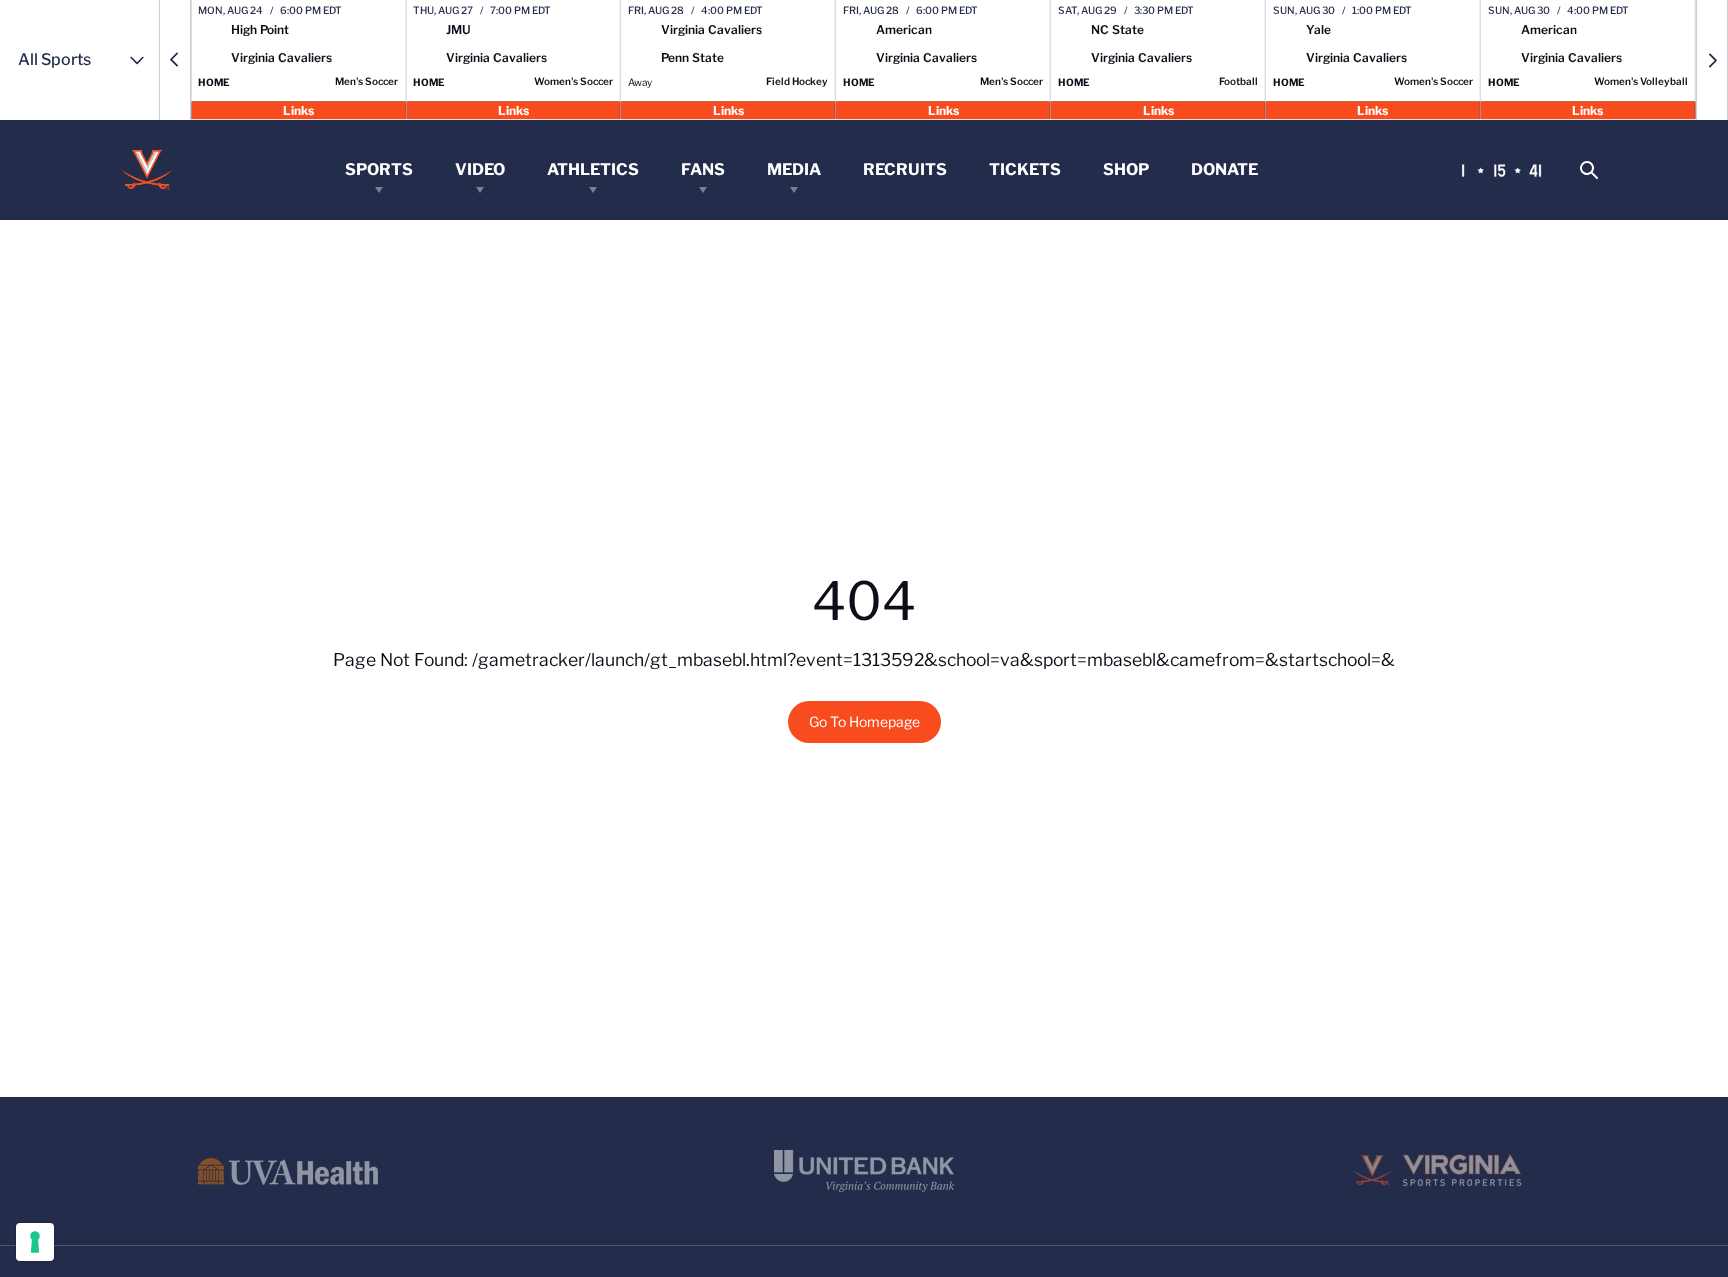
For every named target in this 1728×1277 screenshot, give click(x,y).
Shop (1126, 169)
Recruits (905, 169)
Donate (1224, 169)
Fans (703, 169)
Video (480, 169)
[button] (175, 60)
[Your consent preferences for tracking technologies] (35, 1242)
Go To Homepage (864, 721)
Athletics (593, 169)
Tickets (1025, 169)
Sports (379, 169)
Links (298, 109)
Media (794, 169)
